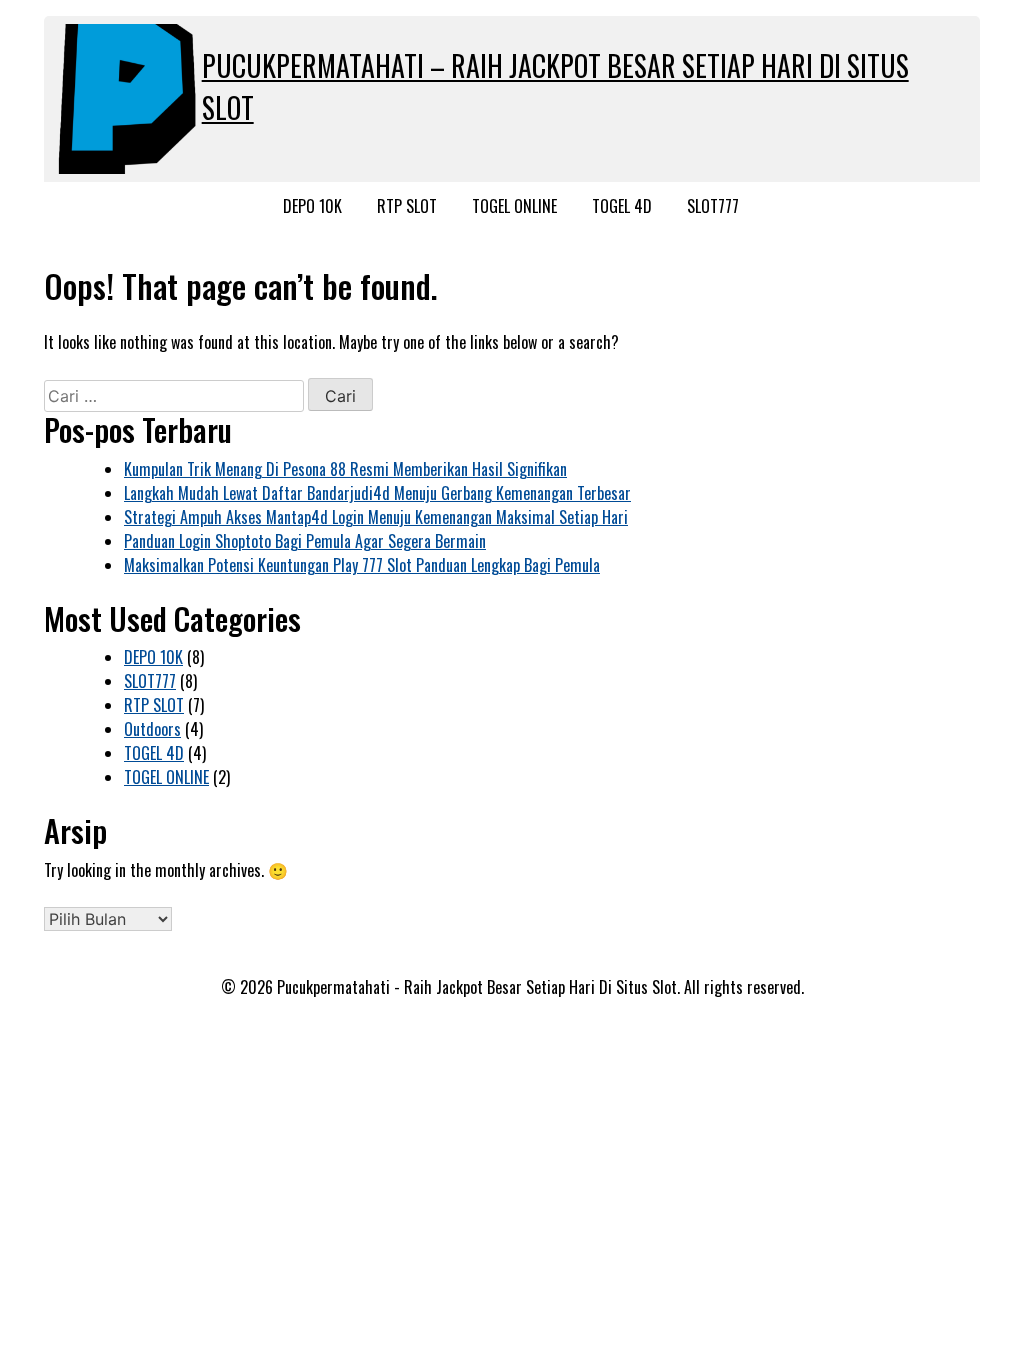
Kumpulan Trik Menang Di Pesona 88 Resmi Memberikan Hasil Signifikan (345, 469)
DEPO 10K (312, 206)
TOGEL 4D (622, 206)
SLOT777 (713, 206)
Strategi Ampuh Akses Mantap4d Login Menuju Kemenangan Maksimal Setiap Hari (376, 517)
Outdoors (152, 729)
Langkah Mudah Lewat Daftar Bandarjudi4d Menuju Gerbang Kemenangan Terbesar (377, 493)
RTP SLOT (407, 206)
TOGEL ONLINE (514, 206)
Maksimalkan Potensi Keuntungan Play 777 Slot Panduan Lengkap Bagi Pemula (362, 565)
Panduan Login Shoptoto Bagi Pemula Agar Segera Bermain (305, 541)
